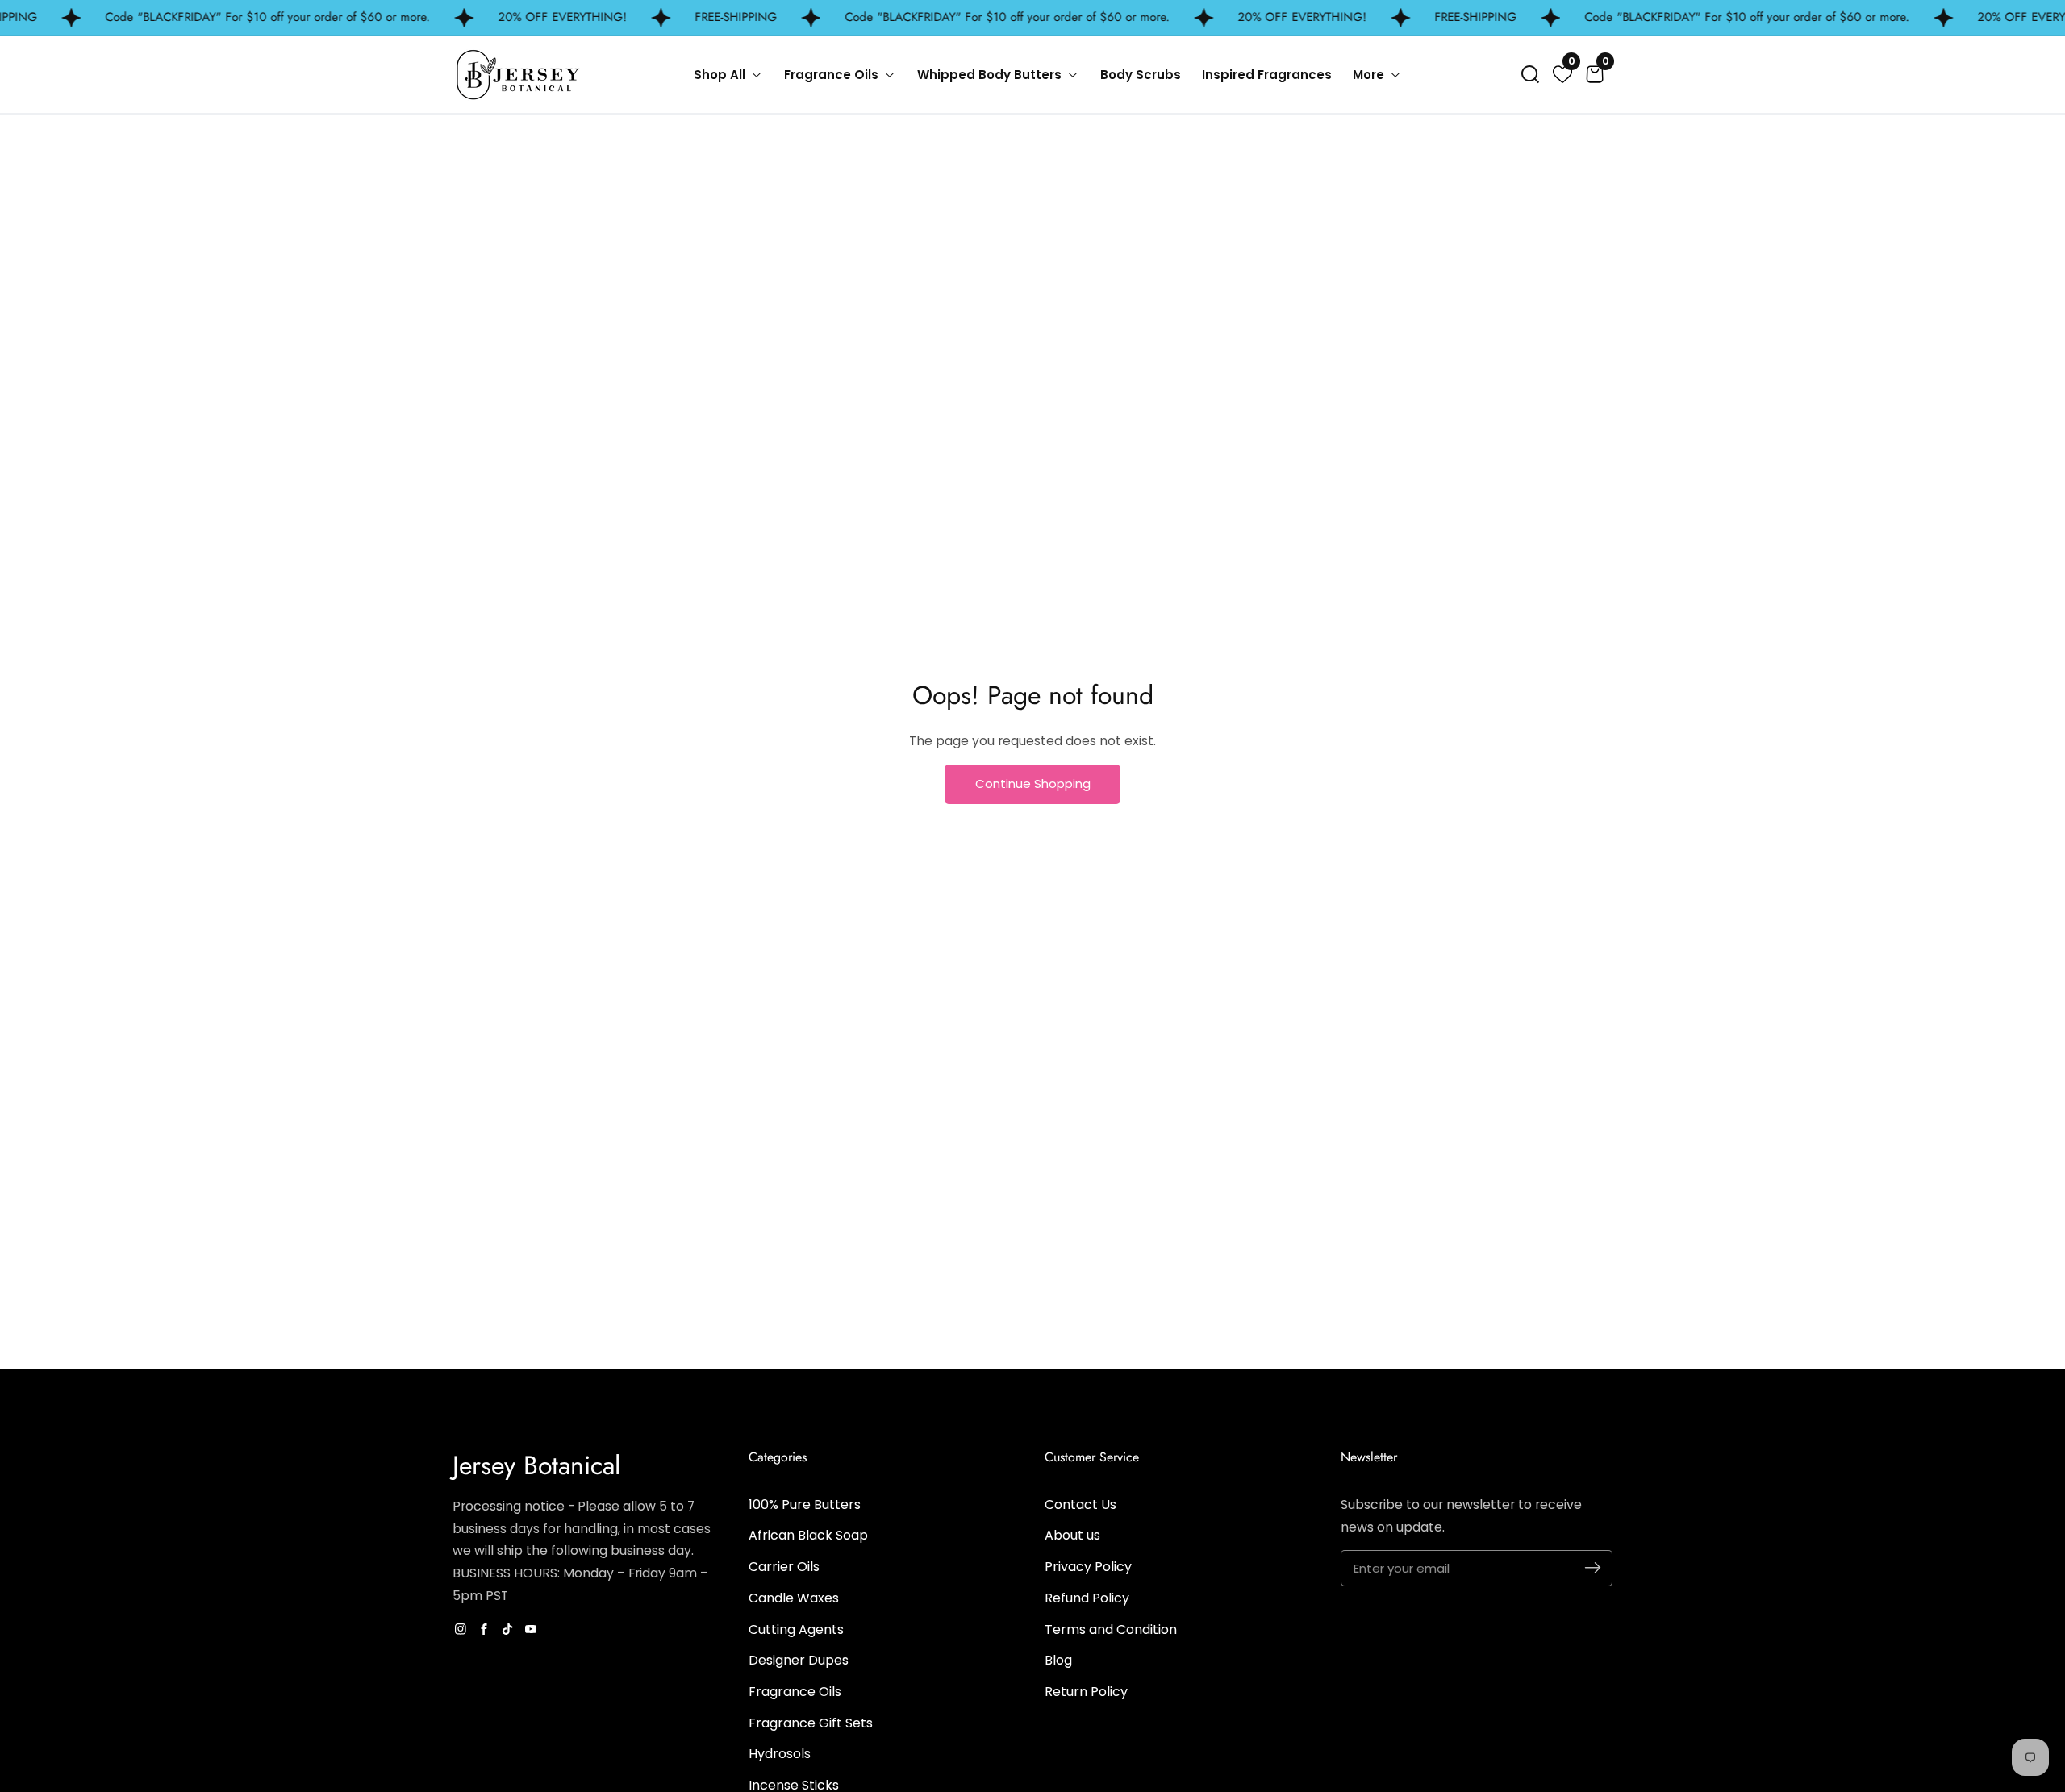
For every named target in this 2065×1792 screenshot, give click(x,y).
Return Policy (1086, 1692)
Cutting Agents (796, 1629)
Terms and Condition (1111, 1629)
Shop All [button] (721, 75)
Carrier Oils (784, 1567)
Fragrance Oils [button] (833, 75)
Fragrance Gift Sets (811, 1723)
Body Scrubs (1141, 75)
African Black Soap (808, 1535)
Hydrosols (780, 1754)
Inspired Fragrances (1267, 75)
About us (1072, 1535)
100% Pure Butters (805, 1504)
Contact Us (1080, 1504)
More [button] (1370, 75)
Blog (1058, 1660)
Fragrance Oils (795, 1692)
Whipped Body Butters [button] (991, 75)
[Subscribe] (1593, 1568)
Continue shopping (1033, 783)
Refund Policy (1087, 1598)
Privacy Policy (1088, 1567)
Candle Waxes (794, 1598)
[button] (1530, 74)
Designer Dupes (799, 1660)
